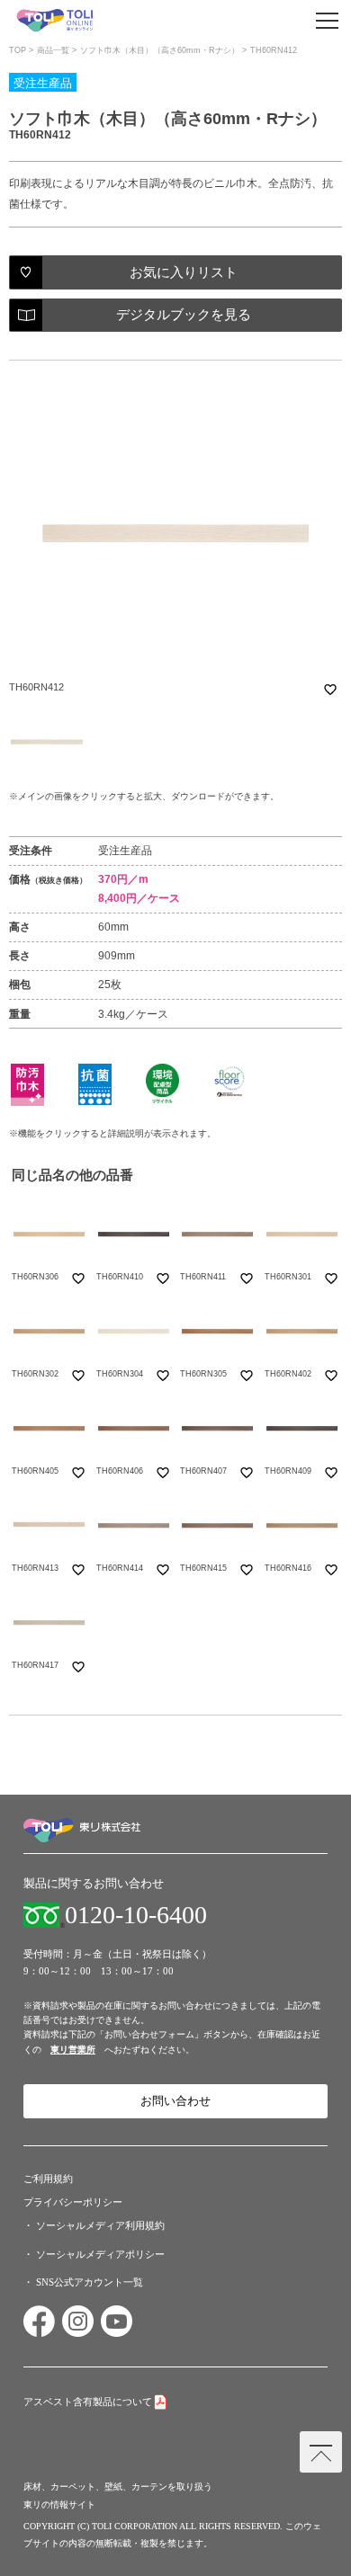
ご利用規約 (48, 2179)
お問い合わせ (175, 2101)
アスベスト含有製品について (88, 2402)
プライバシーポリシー (73, 2202)
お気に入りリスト (184, 272)
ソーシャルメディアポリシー (100, 2254)
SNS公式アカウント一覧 (90, 2282)
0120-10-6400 (136, 1915)
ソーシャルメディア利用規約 (100, 2225)
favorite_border (330, 690)
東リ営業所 (73, 2050)
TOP (18, 50)
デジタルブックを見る (184, 315)
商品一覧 (53, 50)
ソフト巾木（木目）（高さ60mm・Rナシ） (160, 50)
